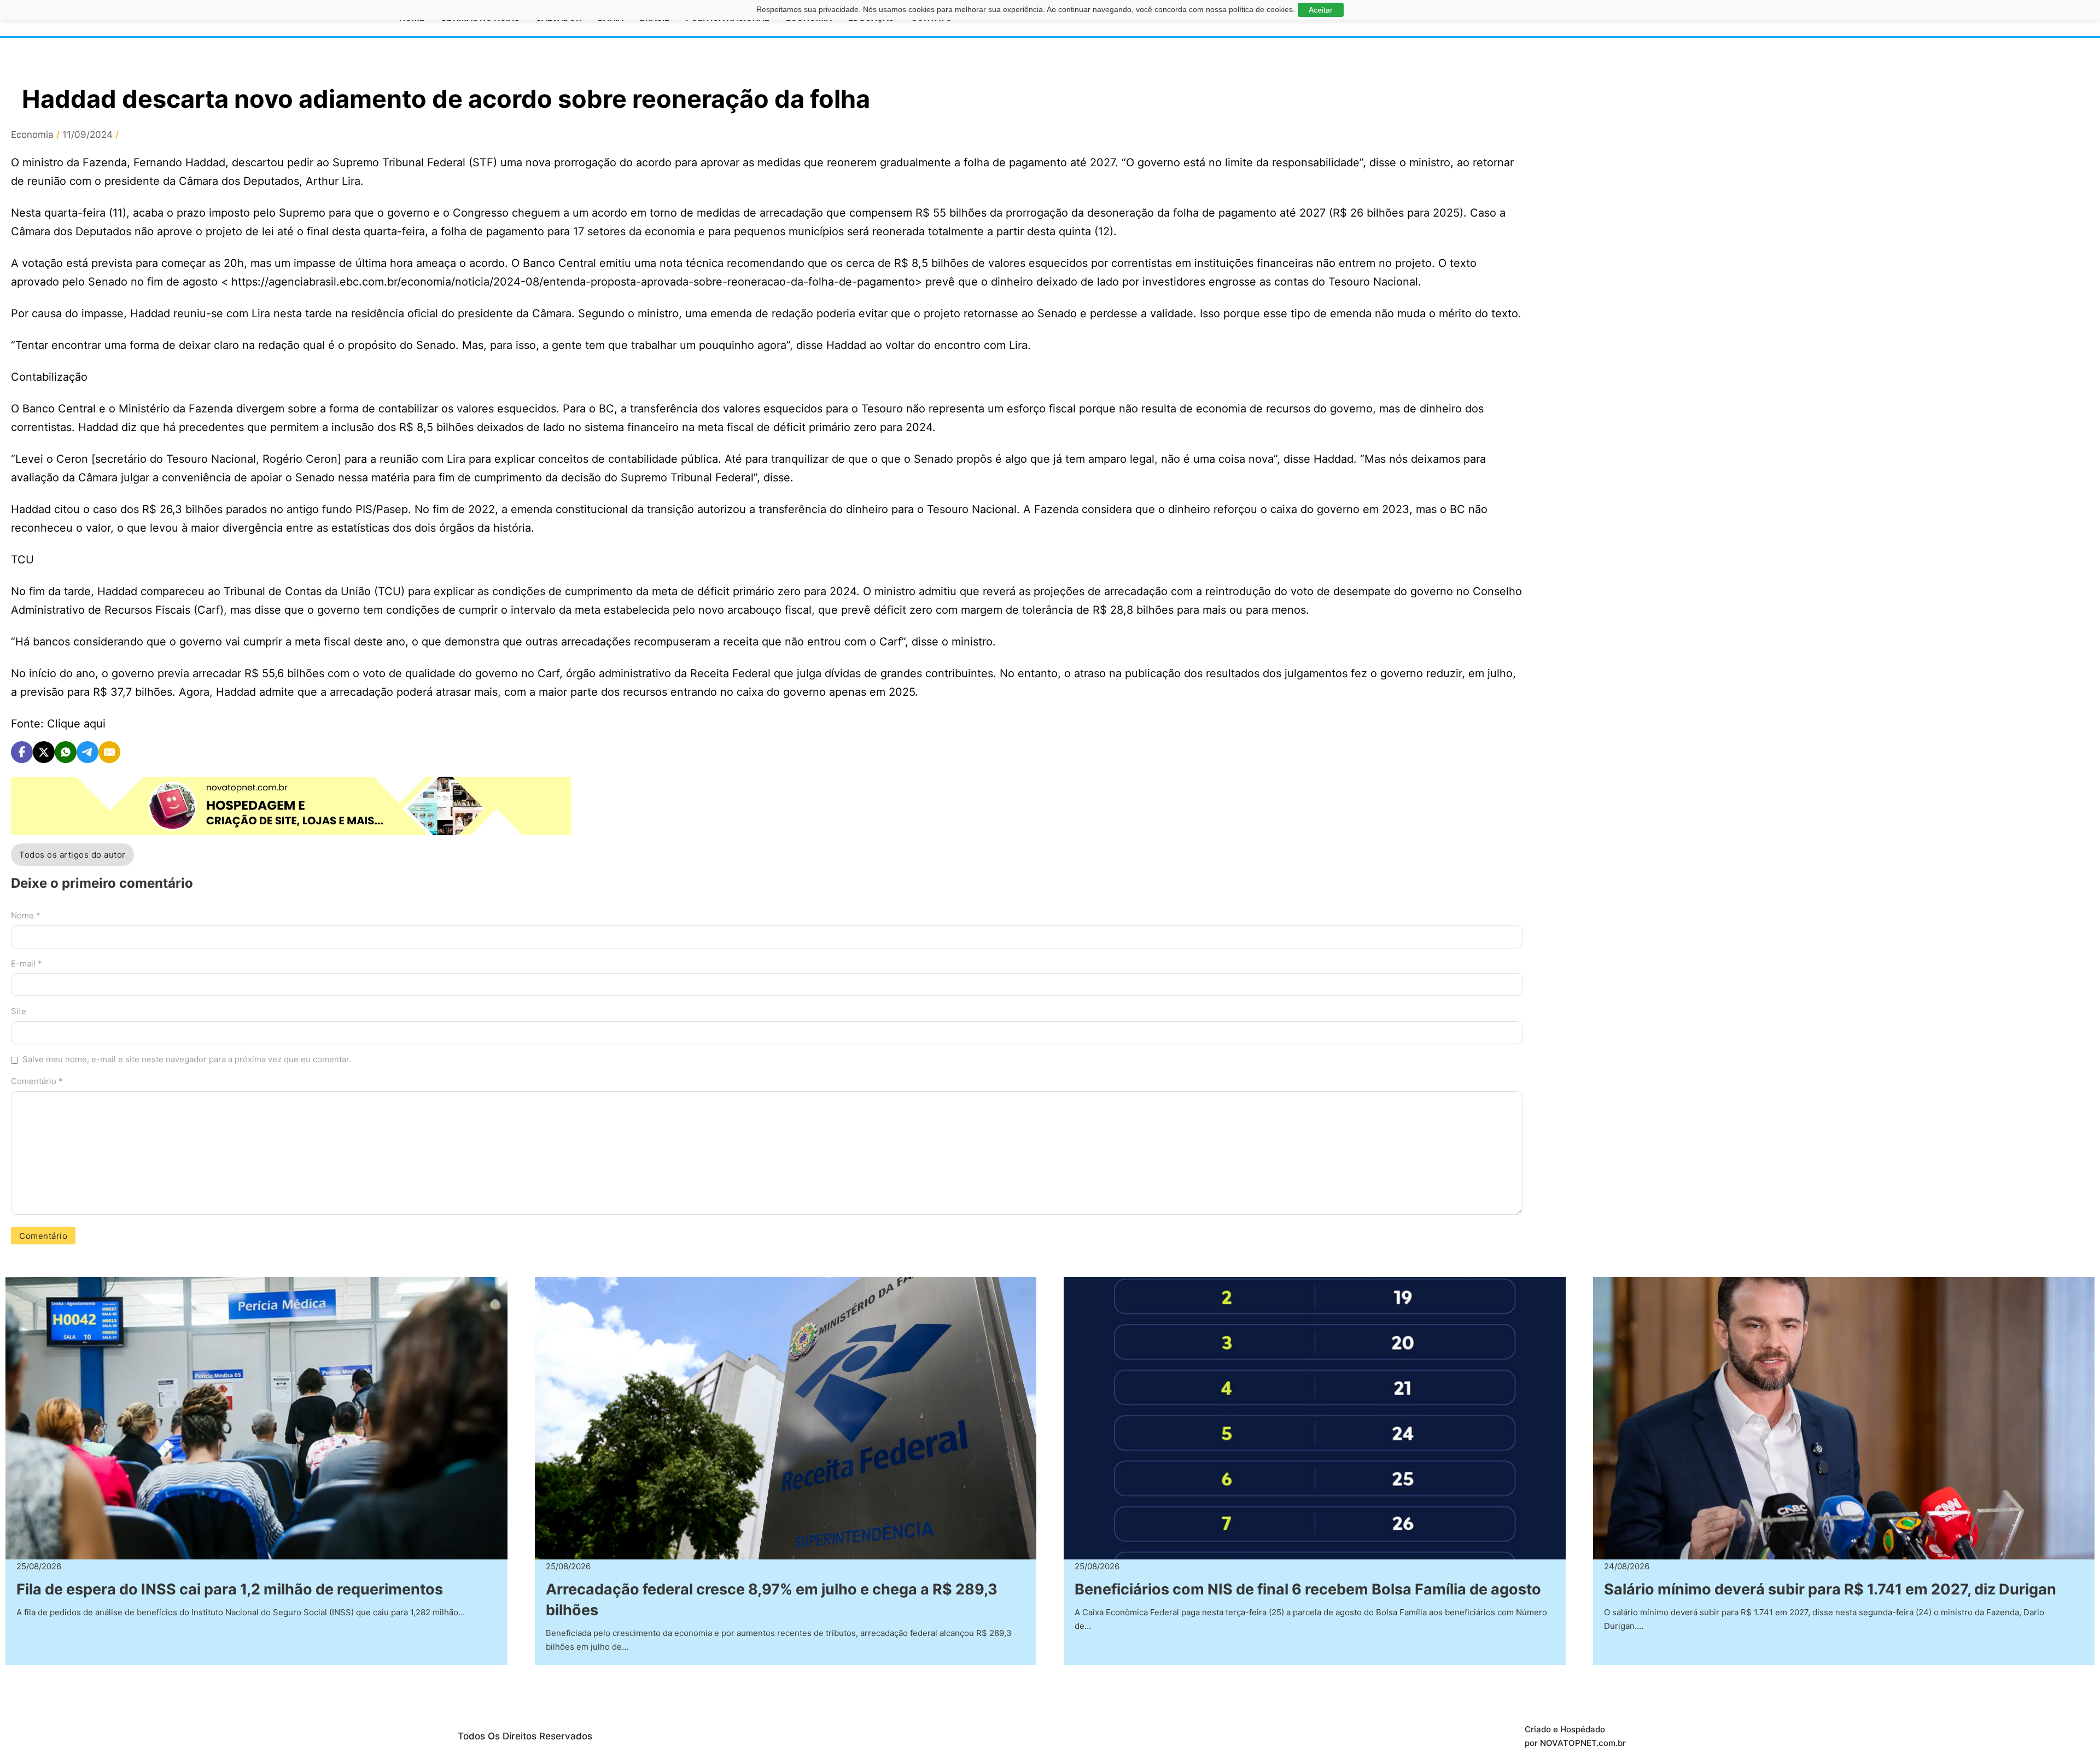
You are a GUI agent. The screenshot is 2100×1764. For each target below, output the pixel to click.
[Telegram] (87, 752)
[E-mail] (109, 752)
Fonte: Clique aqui (58, 724)
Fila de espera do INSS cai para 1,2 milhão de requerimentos (230, 1589)
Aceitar (1321, 10)
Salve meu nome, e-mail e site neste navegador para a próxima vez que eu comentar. (187, 1059)
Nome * (26, 915)
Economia (32, 135)
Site (19, 1011)
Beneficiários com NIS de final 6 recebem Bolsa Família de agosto (1308, 1589)
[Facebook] (22, 752)
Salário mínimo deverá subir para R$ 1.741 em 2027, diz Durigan (1830, 1589)
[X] (44, 752)
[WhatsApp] (66, 752)
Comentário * (37, 1081)
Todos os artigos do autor (72, 855)
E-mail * (27, 963)
